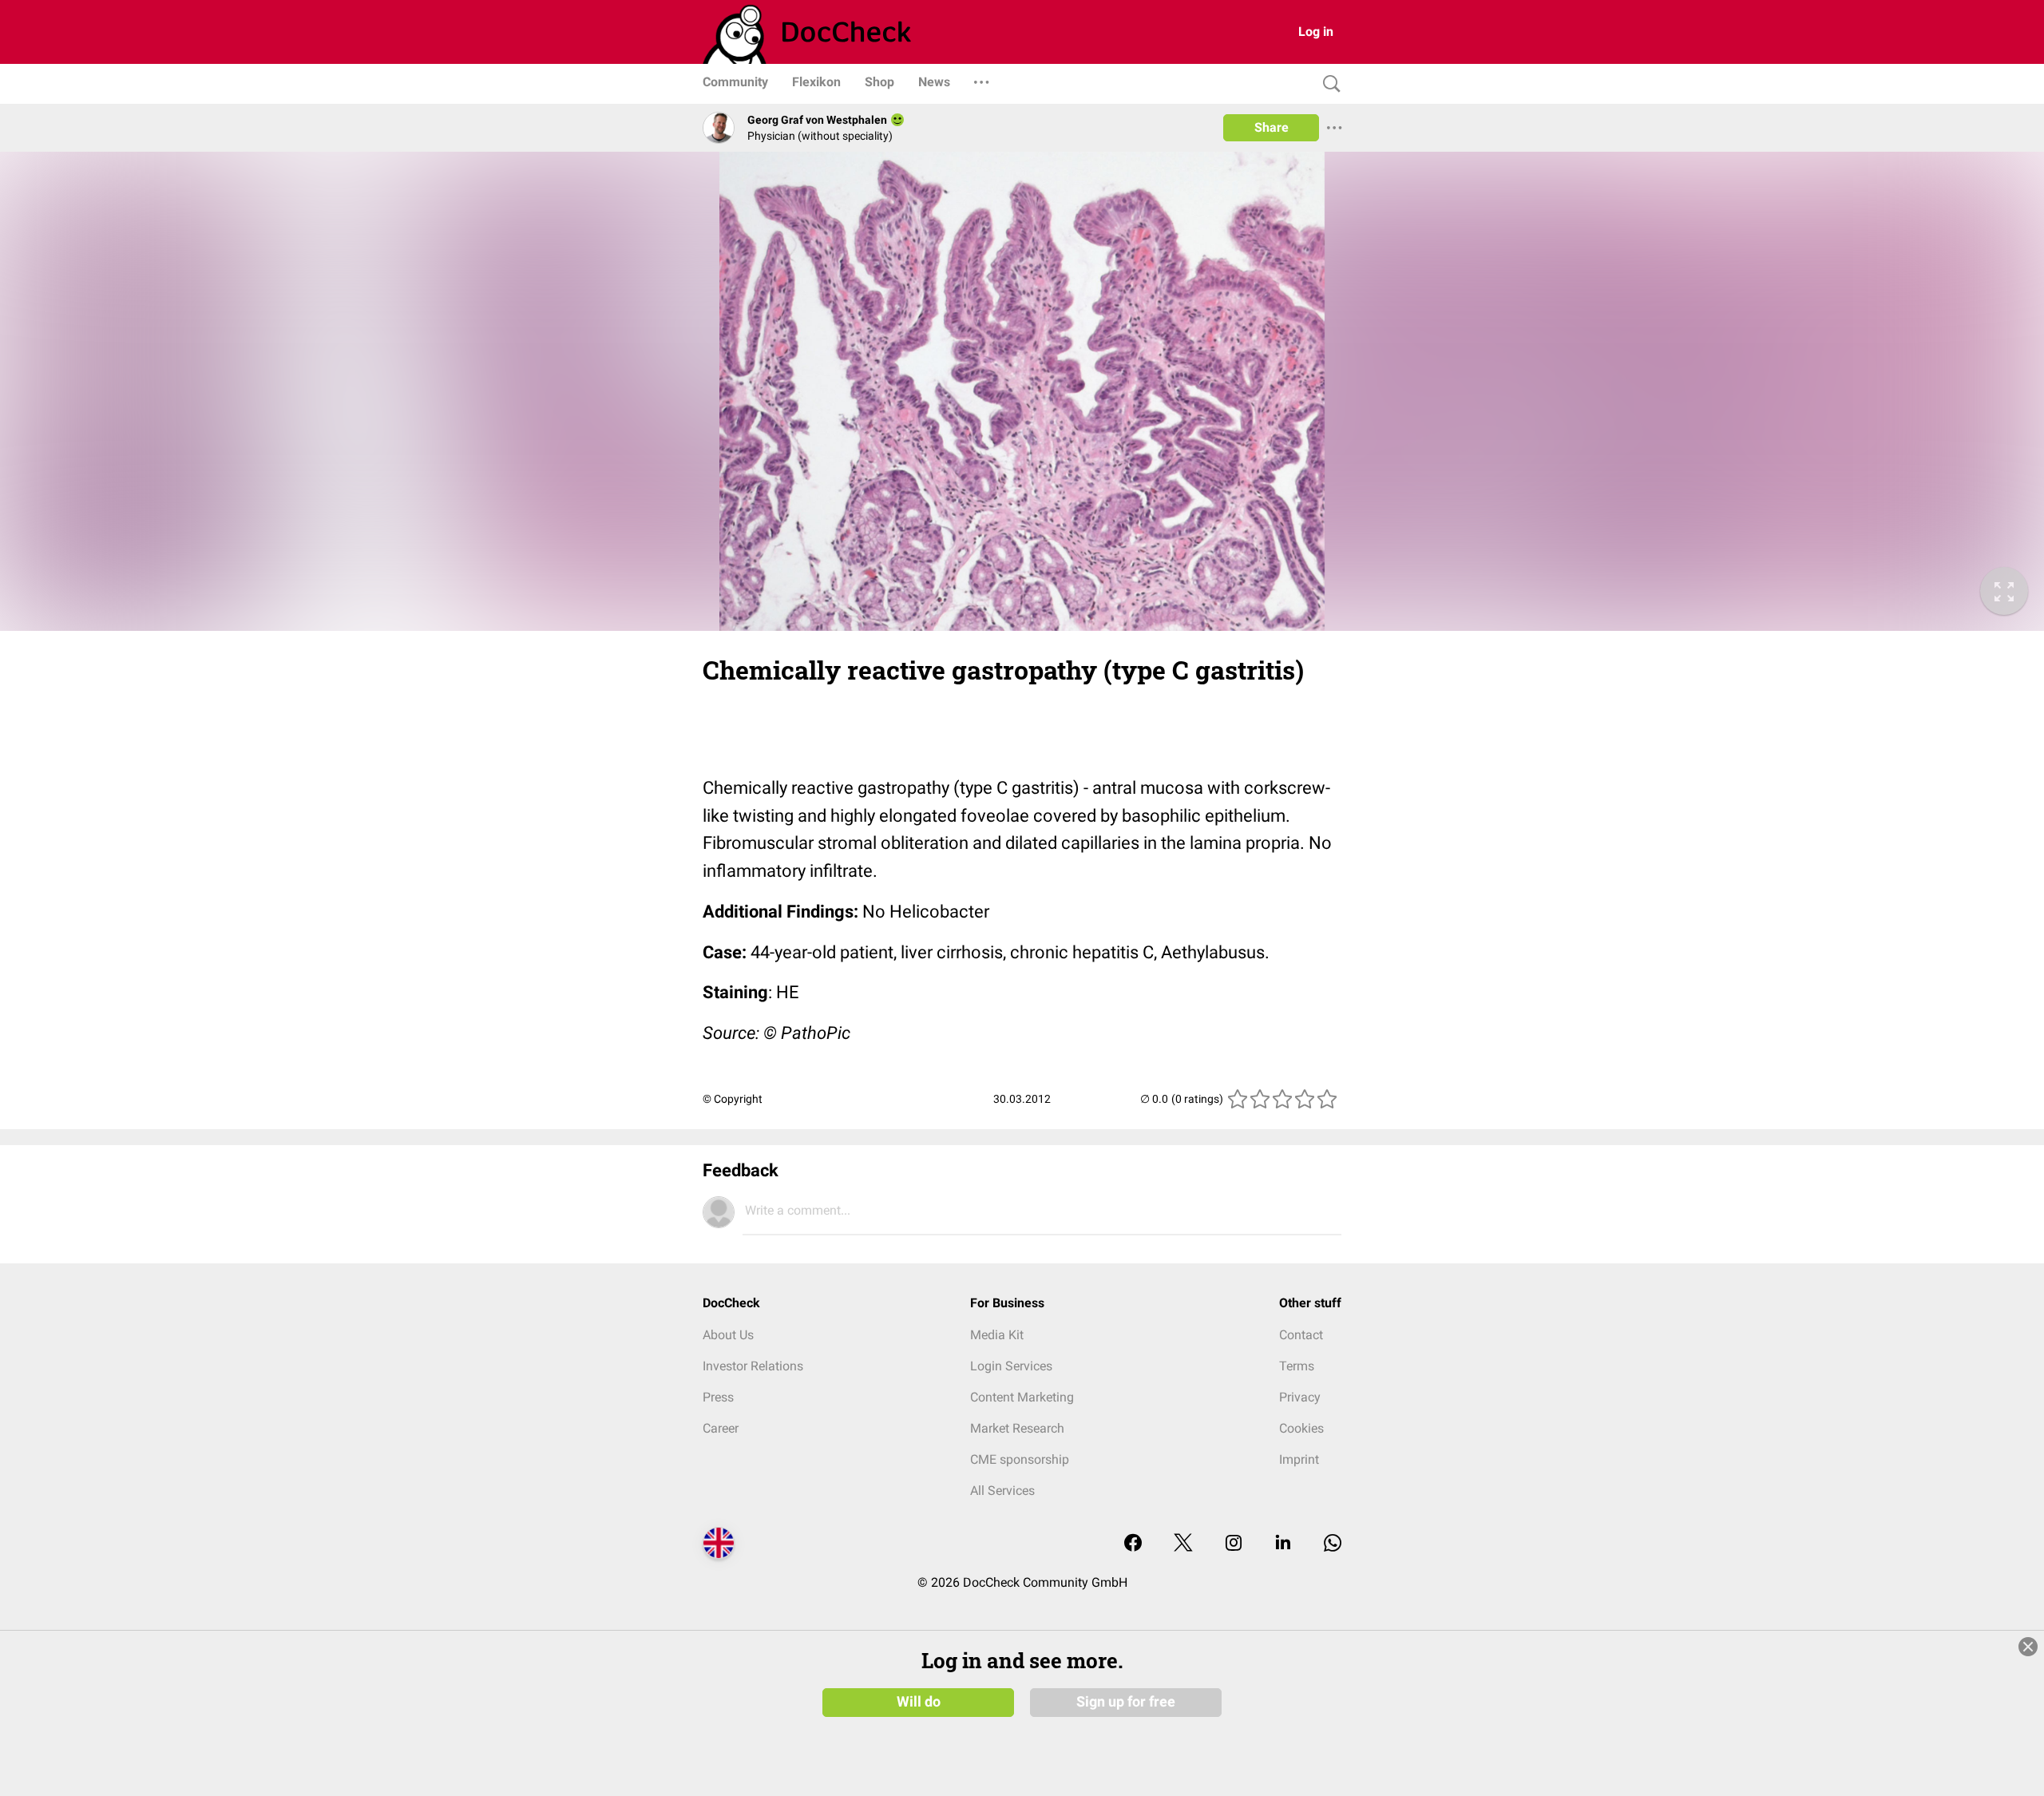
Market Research (1017, 1428)
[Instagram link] (1234, 1544)
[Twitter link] (1183, 1544)
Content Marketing (1022, 1397)
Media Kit (997, 1335)
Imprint (1299, 1459)
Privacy (1300, 1397)
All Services (1002, 1491)
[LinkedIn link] (1283, 1544)
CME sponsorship (1020, 1459)
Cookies (1301, 1428)
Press (718, 1397)
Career (721, 1428)
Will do (919, 1702)
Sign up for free (1126, 1702)
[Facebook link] (1133, 1544)
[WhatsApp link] (1333, 1544)
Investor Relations (753, 1366)
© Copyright (733, 1099)
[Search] (1328, 84)
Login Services (1011, 1366)
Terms (1297, 1366)
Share (1272, 127)
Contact (1301, 1335)
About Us (728, 1335)
